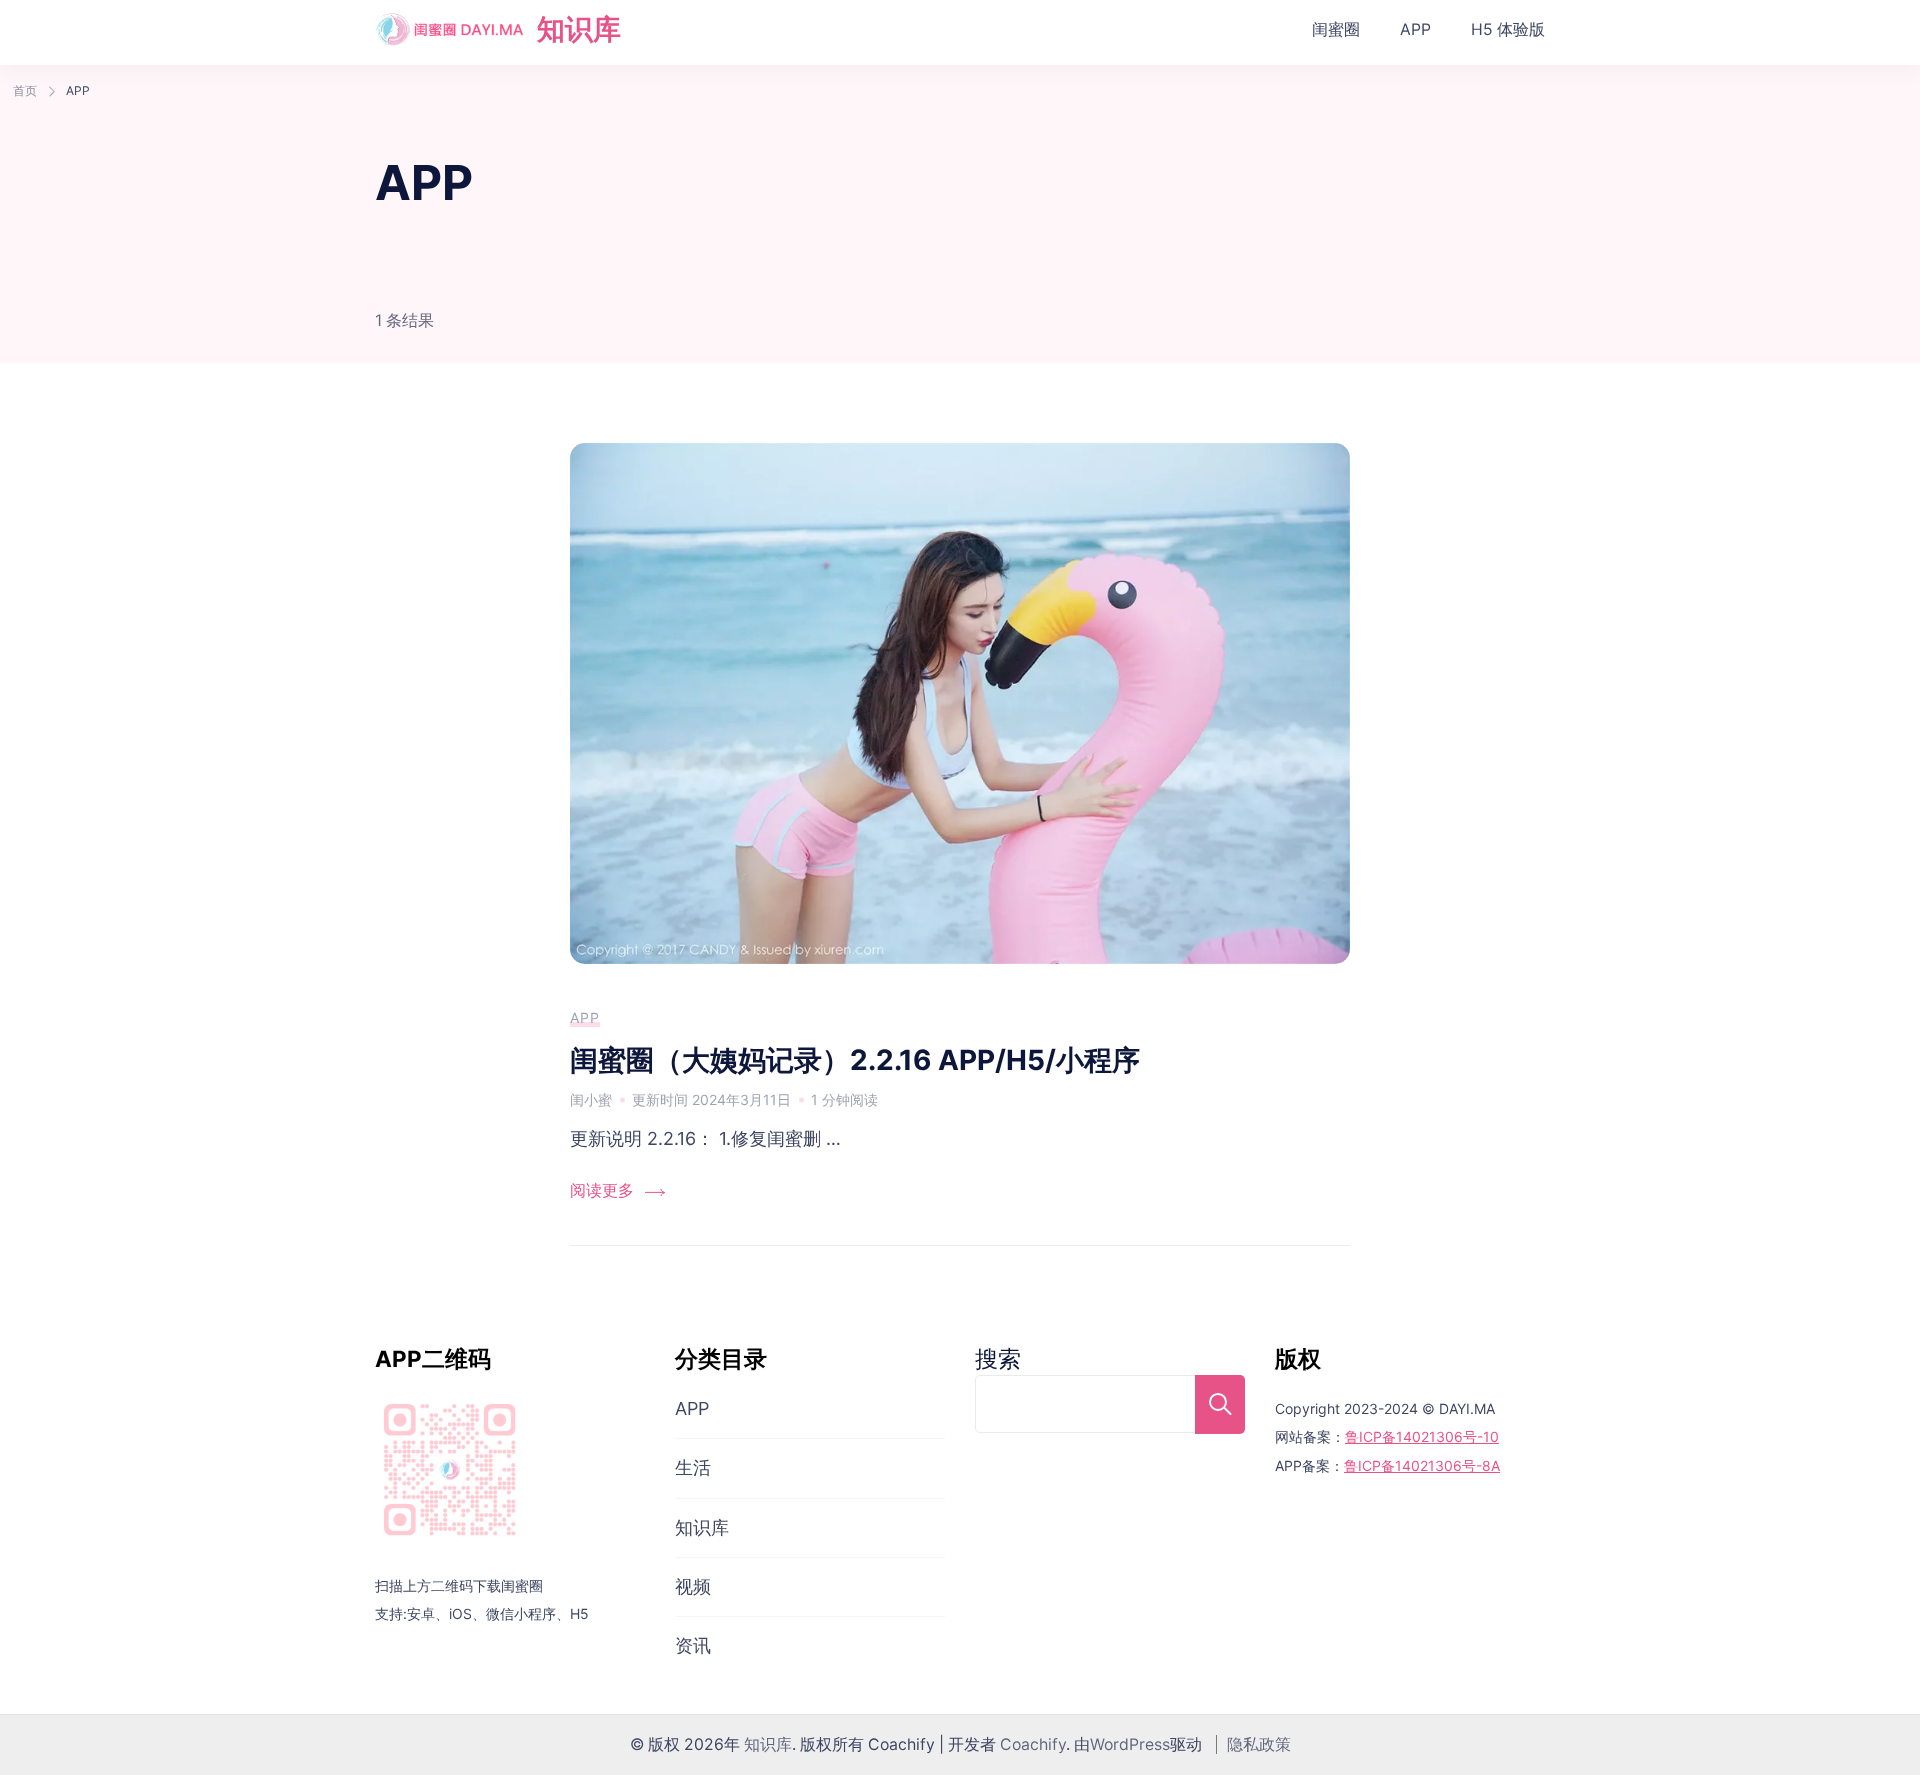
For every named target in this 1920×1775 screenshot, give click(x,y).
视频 (693, 1586)
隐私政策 (1259, 1744)
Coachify (1033, 1744)
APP (1415, 29)
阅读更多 (602, 1190)
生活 (693, 1467)
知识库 (579, 29)
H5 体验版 (1508, 29)
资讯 (693, 1645)
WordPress (1130, 1744)
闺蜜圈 (1336, 29)
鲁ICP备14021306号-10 (1422, 1436)
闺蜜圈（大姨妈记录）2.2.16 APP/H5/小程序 (855, 1060)
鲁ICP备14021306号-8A (1422, 1465)
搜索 (998, 1358)
